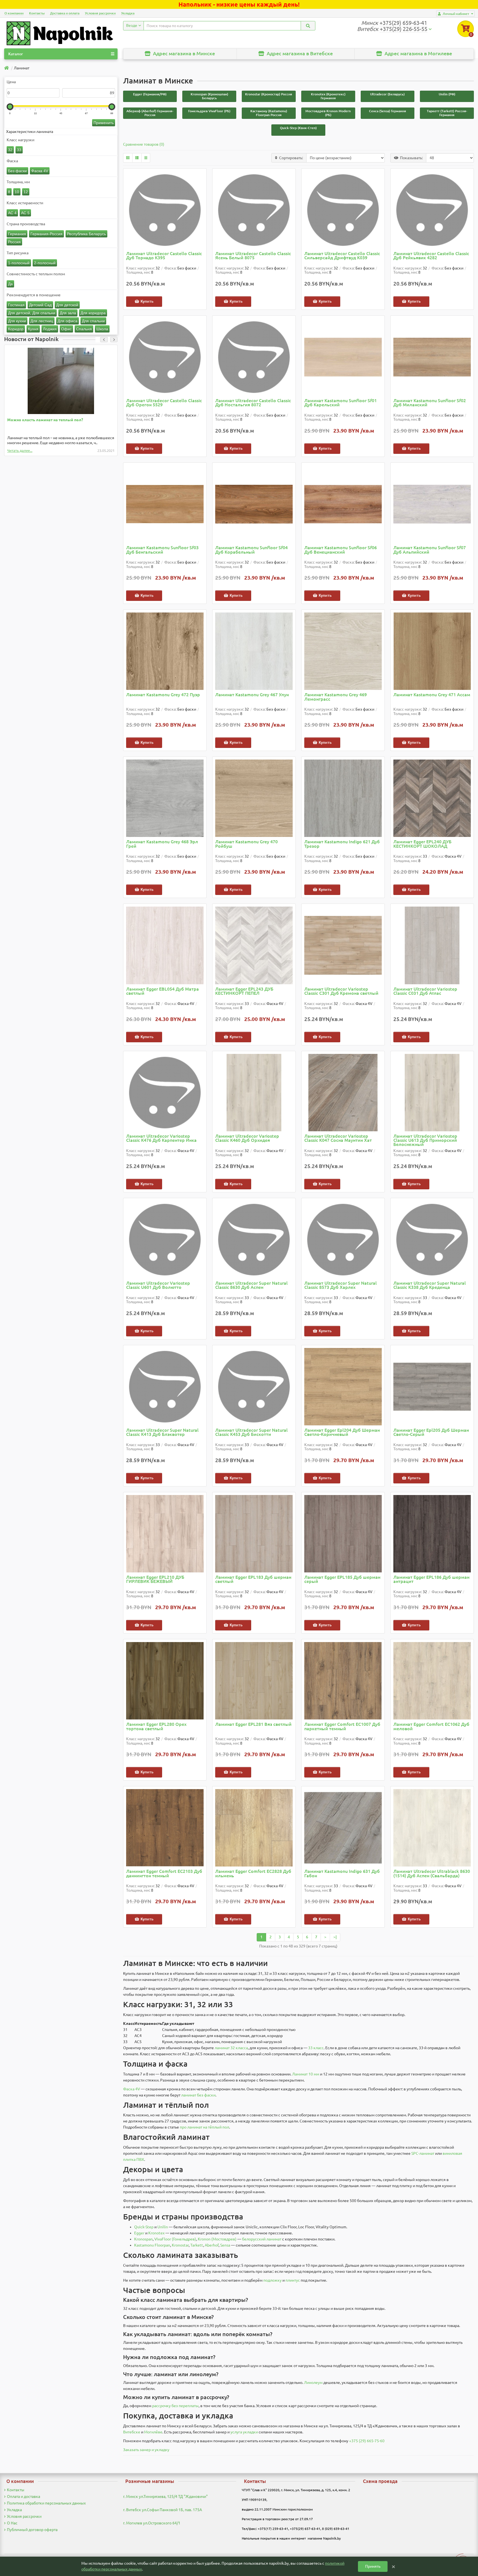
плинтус (293, 2280)
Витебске (132, 2432)
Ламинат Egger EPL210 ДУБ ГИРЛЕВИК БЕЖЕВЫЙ (155, 1579)
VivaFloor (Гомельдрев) (175, 2239)
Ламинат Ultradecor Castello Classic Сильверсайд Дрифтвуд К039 (342, 256)
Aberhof (212, 2245)
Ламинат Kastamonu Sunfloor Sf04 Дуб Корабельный (251, 550)
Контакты (37, 13)
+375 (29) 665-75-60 (367, 2441)
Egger (139, 2233)
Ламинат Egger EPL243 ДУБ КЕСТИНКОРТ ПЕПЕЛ (244, 991)
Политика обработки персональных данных (46, 2503)
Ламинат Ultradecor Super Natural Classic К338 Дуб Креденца (430, 1285)
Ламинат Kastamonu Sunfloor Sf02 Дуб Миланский (430, 403)
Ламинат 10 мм (306, 2074)
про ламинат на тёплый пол (204, 2127)
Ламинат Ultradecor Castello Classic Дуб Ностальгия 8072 (253, 403)
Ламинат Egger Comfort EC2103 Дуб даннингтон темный (164, 1874)
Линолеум (313, 2383)
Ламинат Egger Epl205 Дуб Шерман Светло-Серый (431, 1432)
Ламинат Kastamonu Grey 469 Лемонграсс (336, 697)
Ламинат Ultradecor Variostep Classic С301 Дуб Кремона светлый (341, 991)
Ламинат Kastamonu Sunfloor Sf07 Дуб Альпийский (430, 550)
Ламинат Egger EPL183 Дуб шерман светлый (253, 1579)
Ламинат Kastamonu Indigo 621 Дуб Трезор (342, 844)
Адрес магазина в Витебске (299, 53)
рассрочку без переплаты (175, 2406)
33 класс (316, 2048)
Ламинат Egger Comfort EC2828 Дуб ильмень (253, 1874)
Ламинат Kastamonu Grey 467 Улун (252, 695)
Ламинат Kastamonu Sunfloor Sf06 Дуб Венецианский (341, 550)
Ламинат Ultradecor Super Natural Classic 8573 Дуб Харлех (341, 1285)
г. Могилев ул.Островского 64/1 (152, 2523)
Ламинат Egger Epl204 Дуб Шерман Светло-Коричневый (342, 1432)
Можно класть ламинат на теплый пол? (45, 420)
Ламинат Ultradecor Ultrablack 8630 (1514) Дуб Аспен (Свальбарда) (432, 1874)
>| (335, 1937)
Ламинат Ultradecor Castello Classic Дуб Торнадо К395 (164, 256)
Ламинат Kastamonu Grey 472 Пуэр (163, 695)
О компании (14, 13)
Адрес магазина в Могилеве (418, 53)
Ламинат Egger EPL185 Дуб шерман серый (342, 1579)
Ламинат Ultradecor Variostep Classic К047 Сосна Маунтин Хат (338, 1138)
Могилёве (153, 2432)
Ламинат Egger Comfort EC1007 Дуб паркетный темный (342, 1727)
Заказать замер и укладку (146, 2450)
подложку (272, 2280)
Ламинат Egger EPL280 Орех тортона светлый (156, 1727)
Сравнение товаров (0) (144, 144)
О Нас (12, 2523)
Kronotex (156, 2233)
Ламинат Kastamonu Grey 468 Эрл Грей (162, 844)
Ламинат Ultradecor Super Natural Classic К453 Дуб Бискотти (251, 1432)
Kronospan (143, 2239)
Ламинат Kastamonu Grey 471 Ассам (432, 695)
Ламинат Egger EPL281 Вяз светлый (253, 1724)
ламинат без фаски (198, 2095)
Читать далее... (20, 451)
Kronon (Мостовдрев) (217, 2239)
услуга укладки (244, 2432)
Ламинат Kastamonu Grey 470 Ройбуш (246, 844)
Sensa (225, 2245)
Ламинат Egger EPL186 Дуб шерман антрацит (431, 1579)
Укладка (128, 13)
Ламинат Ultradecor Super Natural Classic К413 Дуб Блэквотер (162, 1432)
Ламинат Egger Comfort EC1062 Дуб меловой (431, 1727)
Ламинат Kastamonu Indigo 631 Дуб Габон (342, 1874)
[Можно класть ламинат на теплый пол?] (61, 381)
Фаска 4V (132, 2089)
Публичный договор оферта (32, 2530)
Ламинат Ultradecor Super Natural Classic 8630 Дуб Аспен (251, 1285)
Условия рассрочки (100, 13)
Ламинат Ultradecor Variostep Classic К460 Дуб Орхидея (247, 1138)
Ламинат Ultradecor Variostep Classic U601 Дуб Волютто (158, 1285)
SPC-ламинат (423, 2153)
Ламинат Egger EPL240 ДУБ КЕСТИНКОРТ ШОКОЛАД (422, 844)
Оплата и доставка (24, 2496)
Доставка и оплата (65, 13)
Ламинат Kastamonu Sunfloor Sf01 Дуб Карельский (341, 403)
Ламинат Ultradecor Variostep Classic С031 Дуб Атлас (425, 991)
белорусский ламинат (262, 2239)
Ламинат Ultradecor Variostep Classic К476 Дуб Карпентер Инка (161, 1138)
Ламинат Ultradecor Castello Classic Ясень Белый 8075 (253, 256)
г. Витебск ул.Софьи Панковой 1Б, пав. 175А (163, 2510)
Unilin (163, 2227)
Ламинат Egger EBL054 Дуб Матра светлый (163, 991)
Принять (373, 2566)
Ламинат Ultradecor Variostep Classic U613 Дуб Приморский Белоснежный (425, 1140)
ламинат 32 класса (231, 2048)
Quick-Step (144, 2227)
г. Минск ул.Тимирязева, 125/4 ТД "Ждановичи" (165, 2496)
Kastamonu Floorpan (152, 2245)
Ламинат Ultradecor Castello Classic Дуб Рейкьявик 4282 (431, 256)
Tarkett (197, 2245)
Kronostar (180, 2245)
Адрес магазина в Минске (183, 53)
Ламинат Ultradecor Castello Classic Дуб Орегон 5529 (164, 403)
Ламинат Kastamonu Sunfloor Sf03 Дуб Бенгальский (162, 550)
